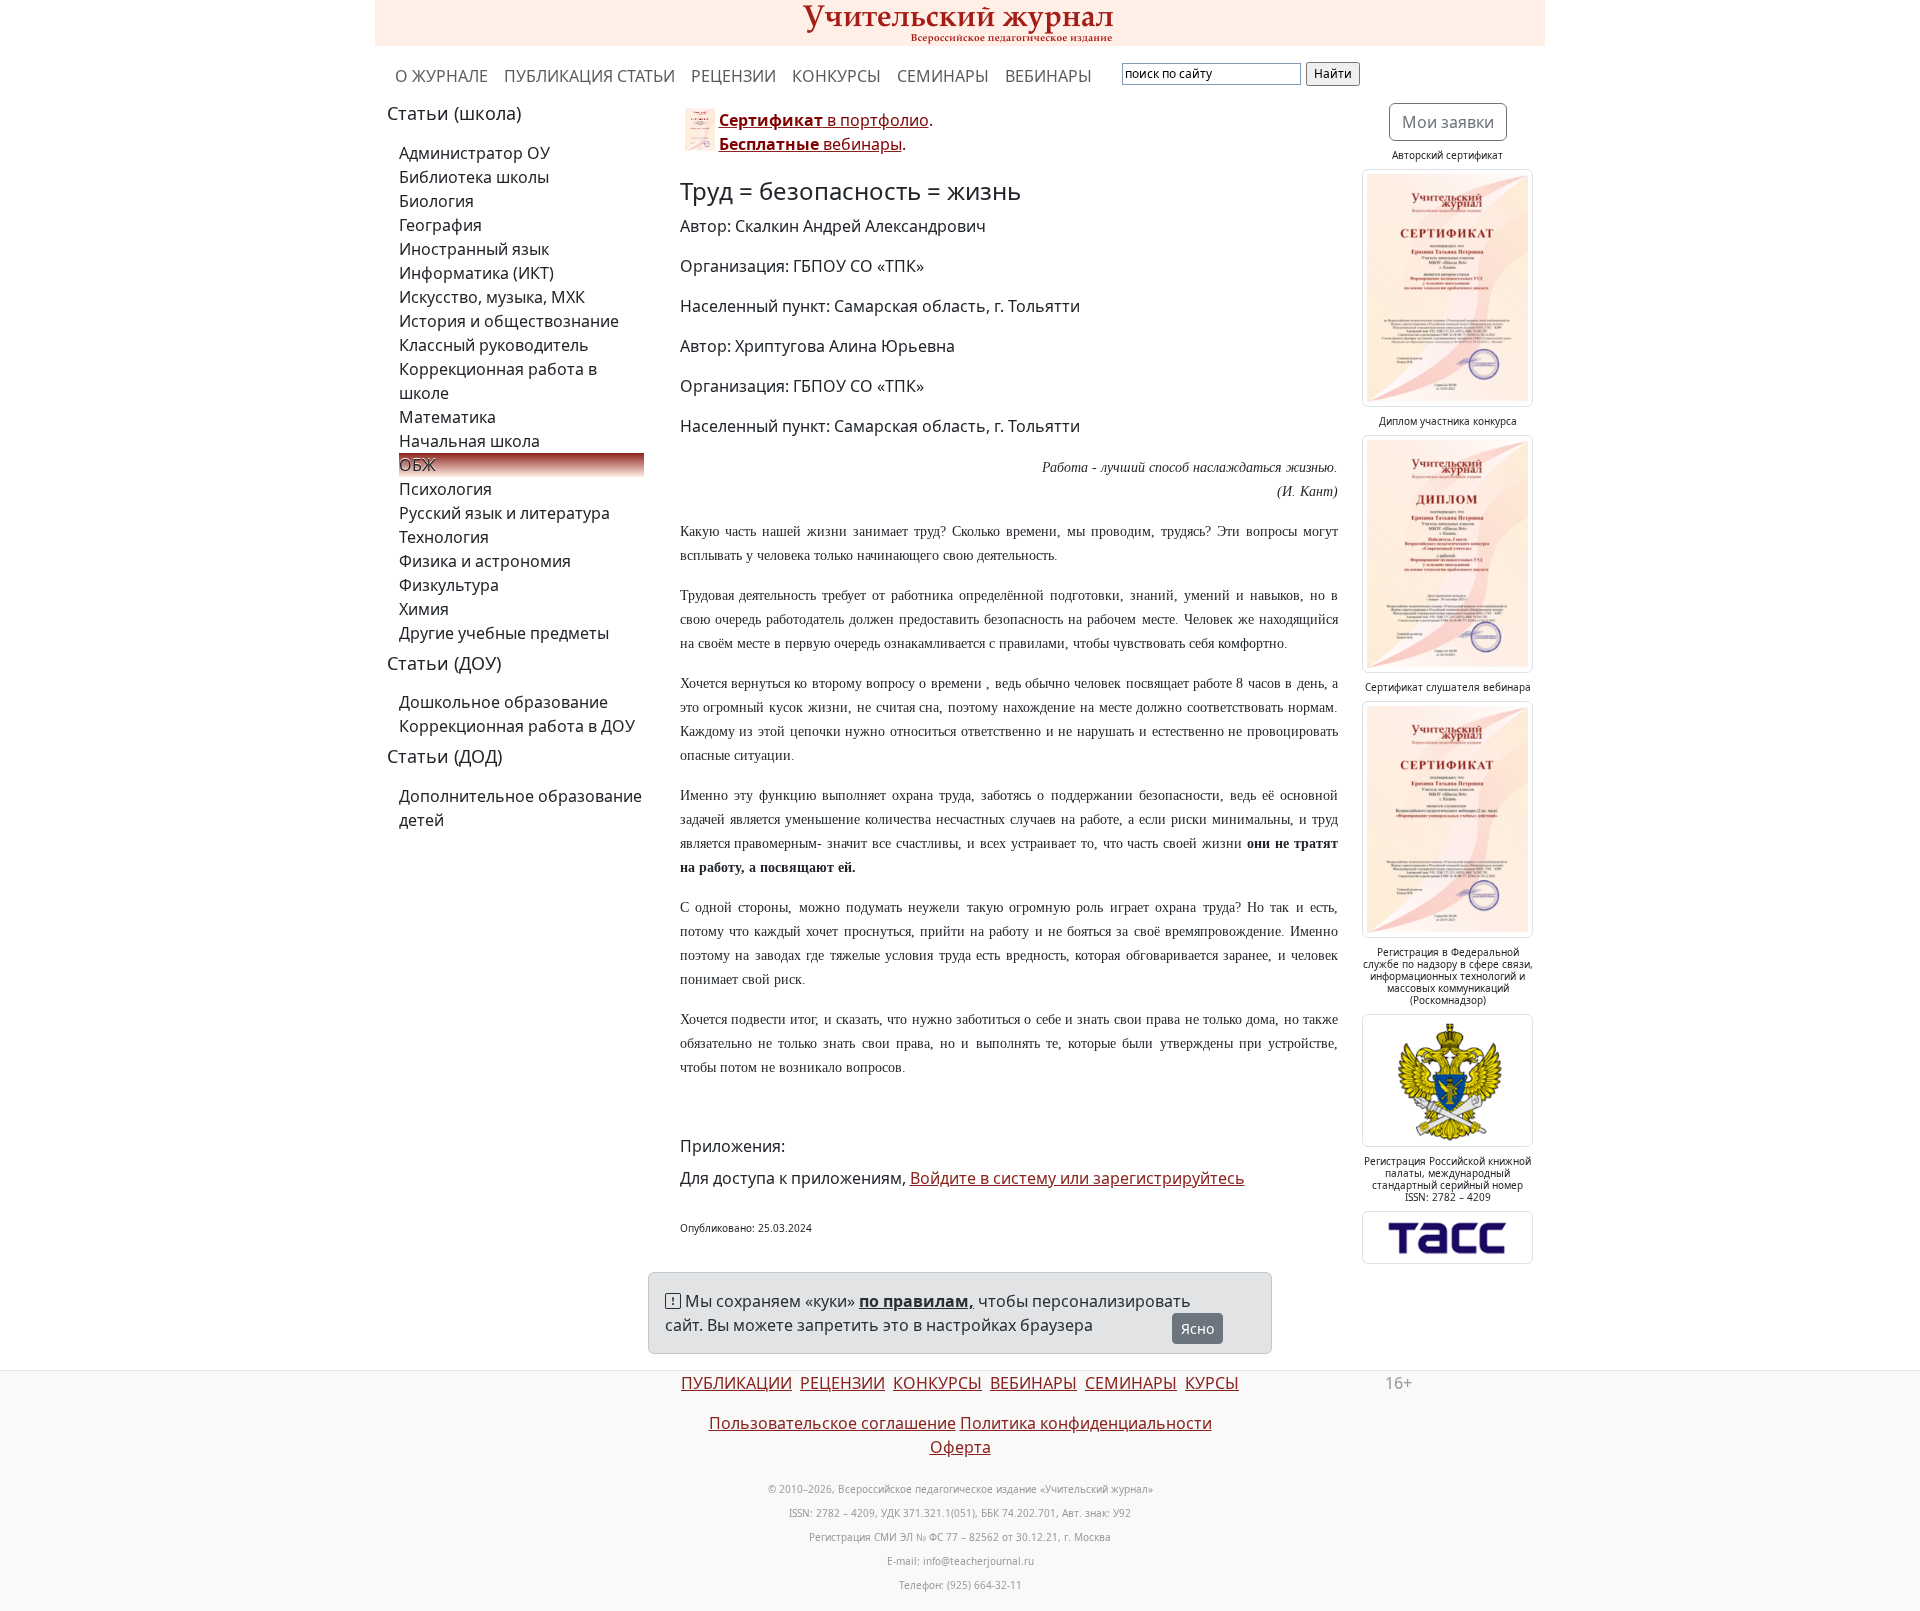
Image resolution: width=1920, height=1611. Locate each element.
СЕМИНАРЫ (943, 76)
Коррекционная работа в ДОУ (517, 726)
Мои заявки (1448, 122)
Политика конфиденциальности (1086, 1423)
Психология (445, 489)
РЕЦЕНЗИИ (733, 76)
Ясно (1197, 1328)
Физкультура (449, 585)
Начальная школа (469, 441)
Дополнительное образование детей (520, 808)
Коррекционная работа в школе (498, 381)
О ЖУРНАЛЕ (441, 76)
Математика (447, 417)
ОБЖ (417, 465)
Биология (436, 201)
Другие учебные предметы (504, 633)
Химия (424, 609)
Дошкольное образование (503, 702)
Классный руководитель (494, 345)
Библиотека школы (474, 177)
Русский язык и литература (504, 513)
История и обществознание (509, 321)
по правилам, (916, 1301)
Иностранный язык (474, 249)
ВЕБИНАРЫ (1048, 76)
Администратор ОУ (474, 153)
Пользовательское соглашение (832, 1423)
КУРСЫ (1212, 1383)
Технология (444, 537)
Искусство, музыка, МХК (492, 297)
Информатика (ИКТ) (476, 273)
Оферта (960, 1447)
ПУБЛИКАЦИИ (736, 1383)
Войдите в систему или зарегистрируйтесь (1077, 1178)
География (440, 225)
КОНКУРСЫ (836, 76)
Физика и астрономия (485, 561)
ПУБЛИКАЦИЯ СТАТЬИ (589, 76)
